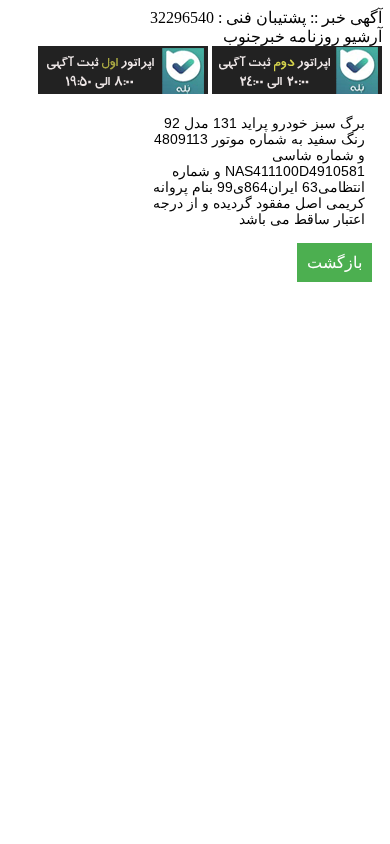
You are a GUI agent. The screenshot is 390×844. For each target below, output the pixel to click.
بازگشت (334, 262)
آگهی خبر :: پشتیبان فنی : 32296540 (266, 17)
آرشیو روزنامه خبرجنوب (302, 36)
